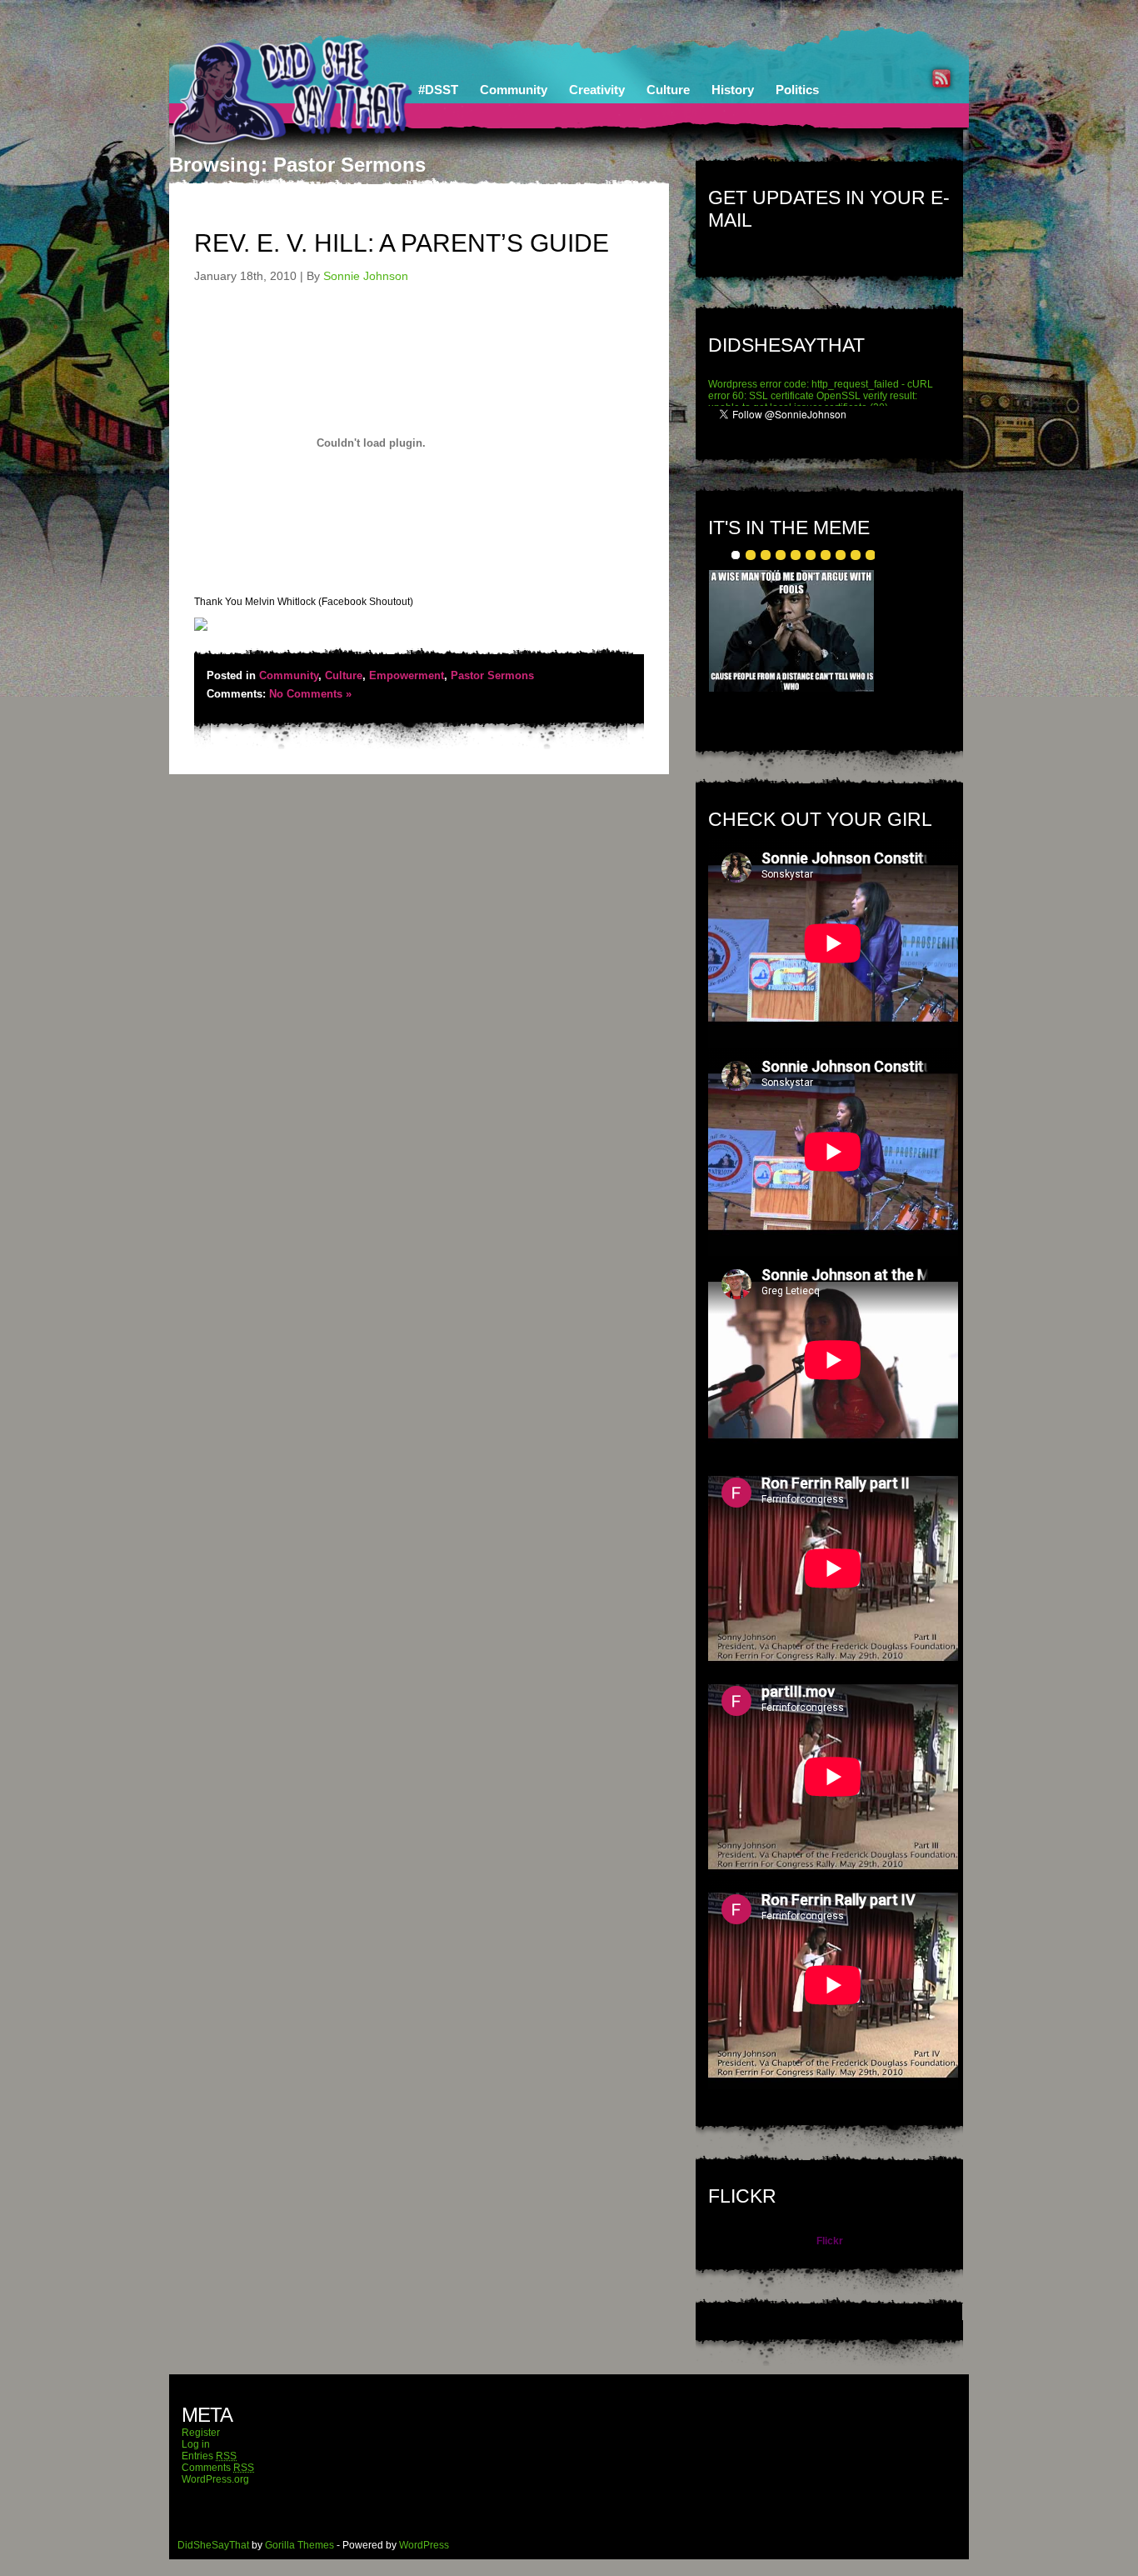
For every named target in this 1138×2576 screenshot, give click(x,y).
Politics (797, 90)
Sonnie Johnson (366, 276)
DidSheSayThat (213, 2545)
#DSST (438, 90)
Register (201, 2433)
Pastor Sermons (492, 675)
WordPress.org (215, 2479)
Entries (209, 2456)
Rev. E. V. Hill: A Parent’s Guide (402, 243)
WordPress (424, 2545)
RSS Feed (941, 78)
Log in (196, 2444)
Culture (668, 90)
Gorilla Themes (299, 2545)
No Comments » (310, 694)
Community (514, 90)
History (733, 90)
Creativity (597, 90)
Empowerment (407, 675)
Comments (218, 2468)
